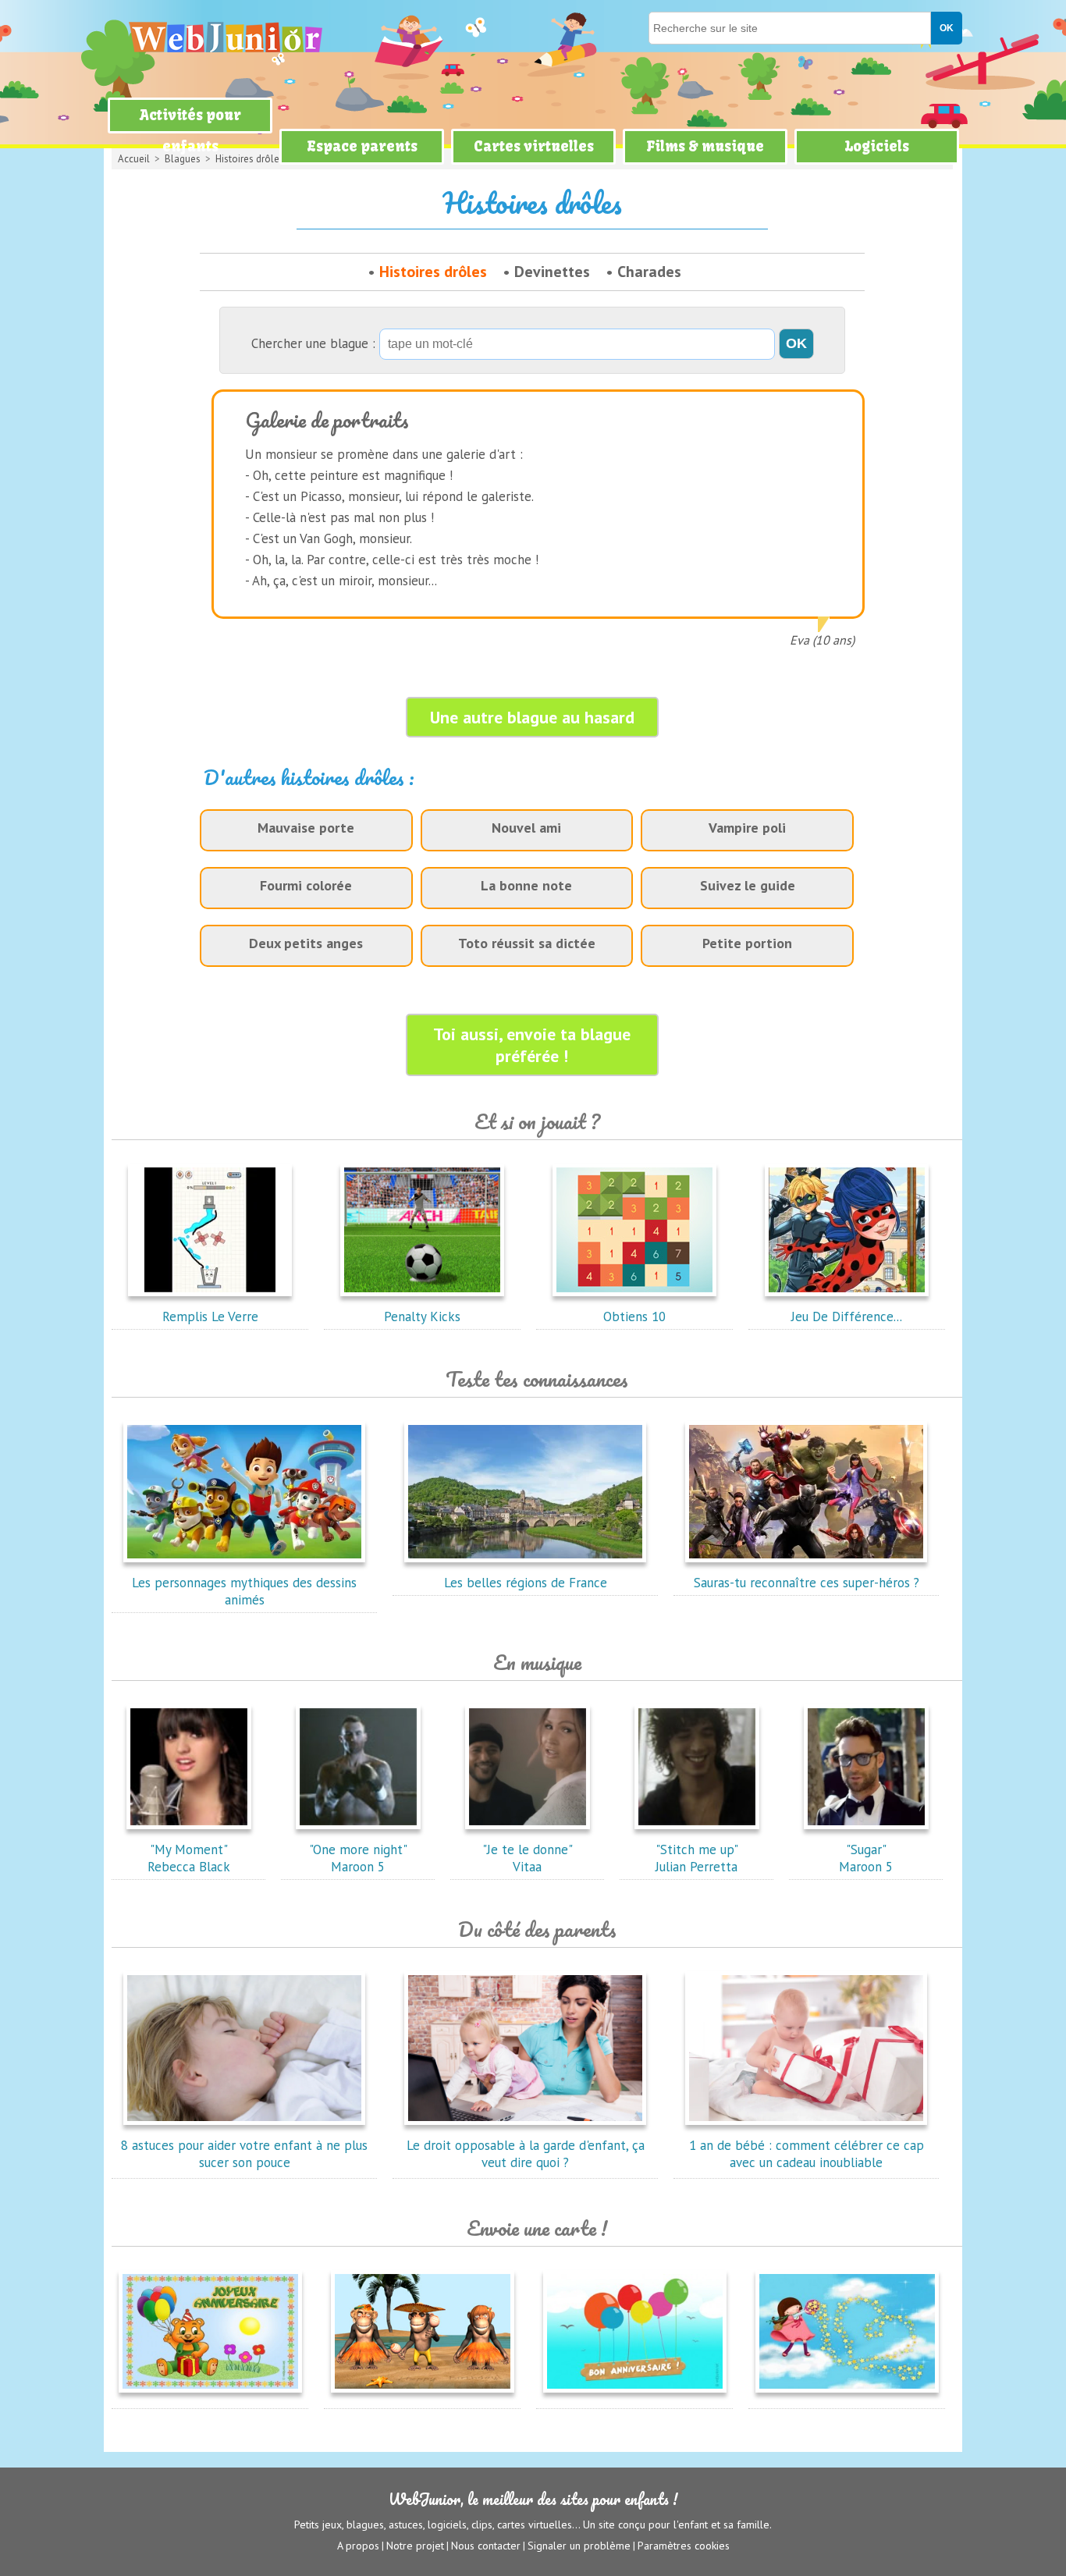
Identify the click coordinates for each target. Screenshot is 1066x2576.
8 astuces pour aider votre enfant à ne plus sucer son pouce (244, 2154)
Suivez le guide (748, 885)
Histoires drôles (433, 272)
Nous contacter (486, 2546)
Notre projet (415, 2546)
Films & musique (705, 146)
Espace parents (362, 146)
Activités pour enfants (190, 131)
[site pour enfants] (225, 37)
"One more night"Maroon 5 (358, 1858)
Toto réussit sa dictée (527, 943)
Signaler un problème (579, 2546)
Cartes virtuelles (534, 146)
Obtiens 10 (634, 1316)
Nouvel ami (526, 828)
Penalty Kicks (422, 1316)
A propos (358, 2546)
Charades (649, 272)
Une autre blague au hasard (532, 717)
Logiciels (877, 146)
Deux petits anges (306, 943)
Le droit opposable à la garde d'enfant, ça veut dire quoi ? (526, 2154)
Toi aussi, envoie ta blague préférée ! (532, 1045)
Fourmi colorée (306, 885)
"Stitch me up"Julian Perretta (697, 1858)
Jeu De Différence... (847, 1316)
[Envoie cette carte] (210, 2396)
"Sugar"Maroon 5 (866, 1858)
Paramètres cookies (684, 2546)
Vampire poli (747, 828)
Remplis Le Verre (210, 1316)
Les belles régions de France (526, 1583)
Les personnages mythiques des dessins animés (244, 1591)
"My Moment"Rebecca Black (189, 1858)
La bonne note (526, 885)
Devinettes (552, 272)
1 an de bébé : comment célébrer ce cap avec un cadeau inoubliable (807, 2154)
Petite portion (747, 943)
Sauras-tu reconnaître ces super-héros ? (807, 1583)
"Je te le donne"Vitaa (528, 1858)
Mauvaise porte (306, 828)
